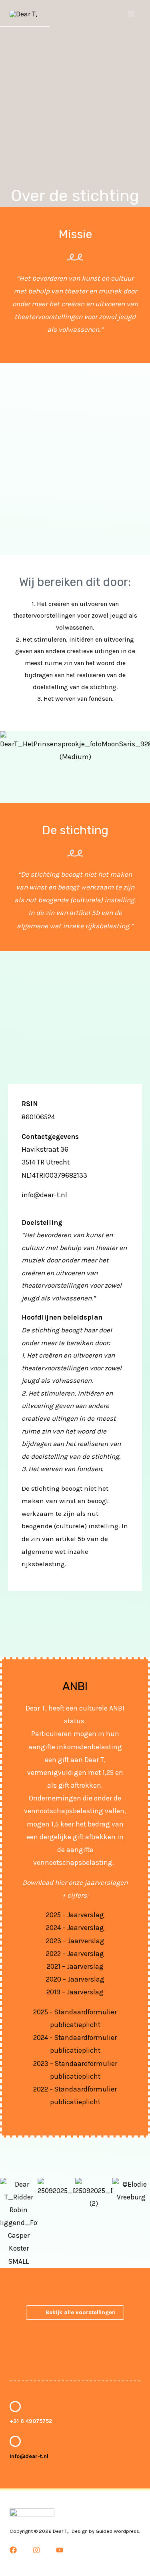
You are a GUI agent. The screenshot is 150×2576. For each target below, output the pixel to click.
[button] (8, 747)
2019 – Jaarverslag (75, 1992)
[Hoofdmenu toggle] (131, 14)
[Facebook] (13, 2550)
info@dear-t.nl (29, 2456)
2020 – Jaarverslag (75, 1979)
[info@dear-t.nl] (15, 2441)
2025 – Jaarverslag (75, 1915)
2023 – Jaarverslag (75, 1941)
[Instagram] (36, 2550)
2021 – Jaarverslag (75, 1966)
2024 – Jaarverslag (75, 1928)
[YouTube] (60, 2550)
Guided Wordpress (117, 2531)
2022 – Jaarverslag (75, 1954)
